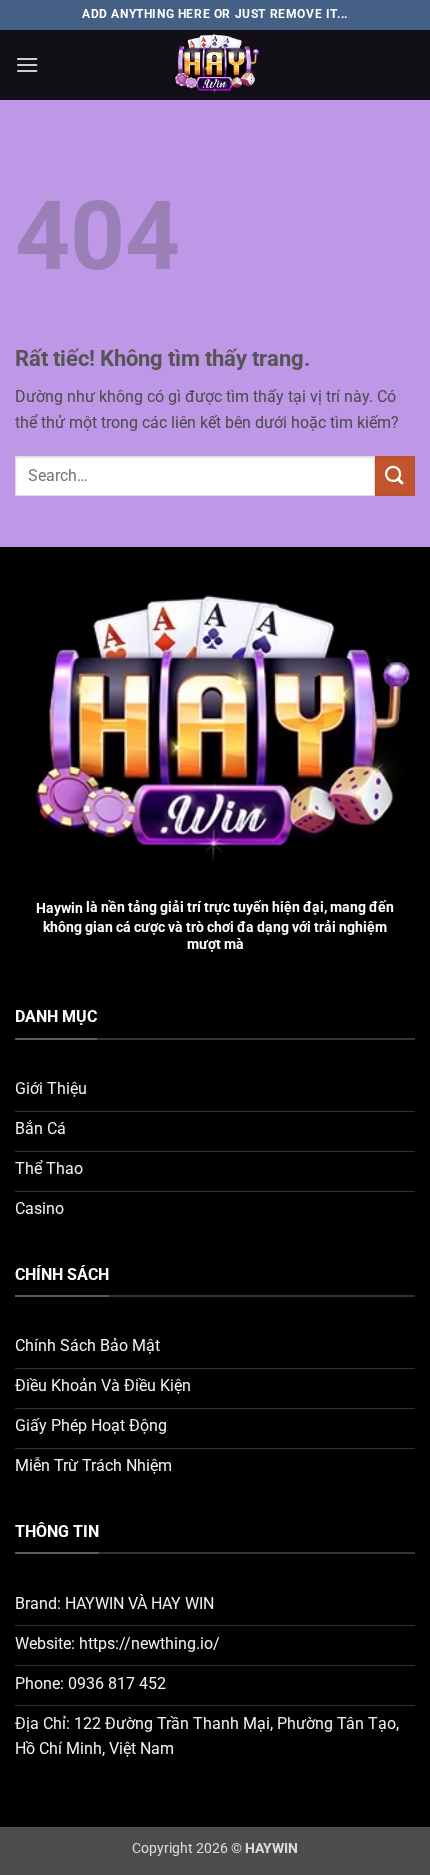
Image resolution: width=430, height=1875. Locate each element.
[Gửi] (395, 475)
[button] (27, 64)
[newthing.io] (215, 65)
